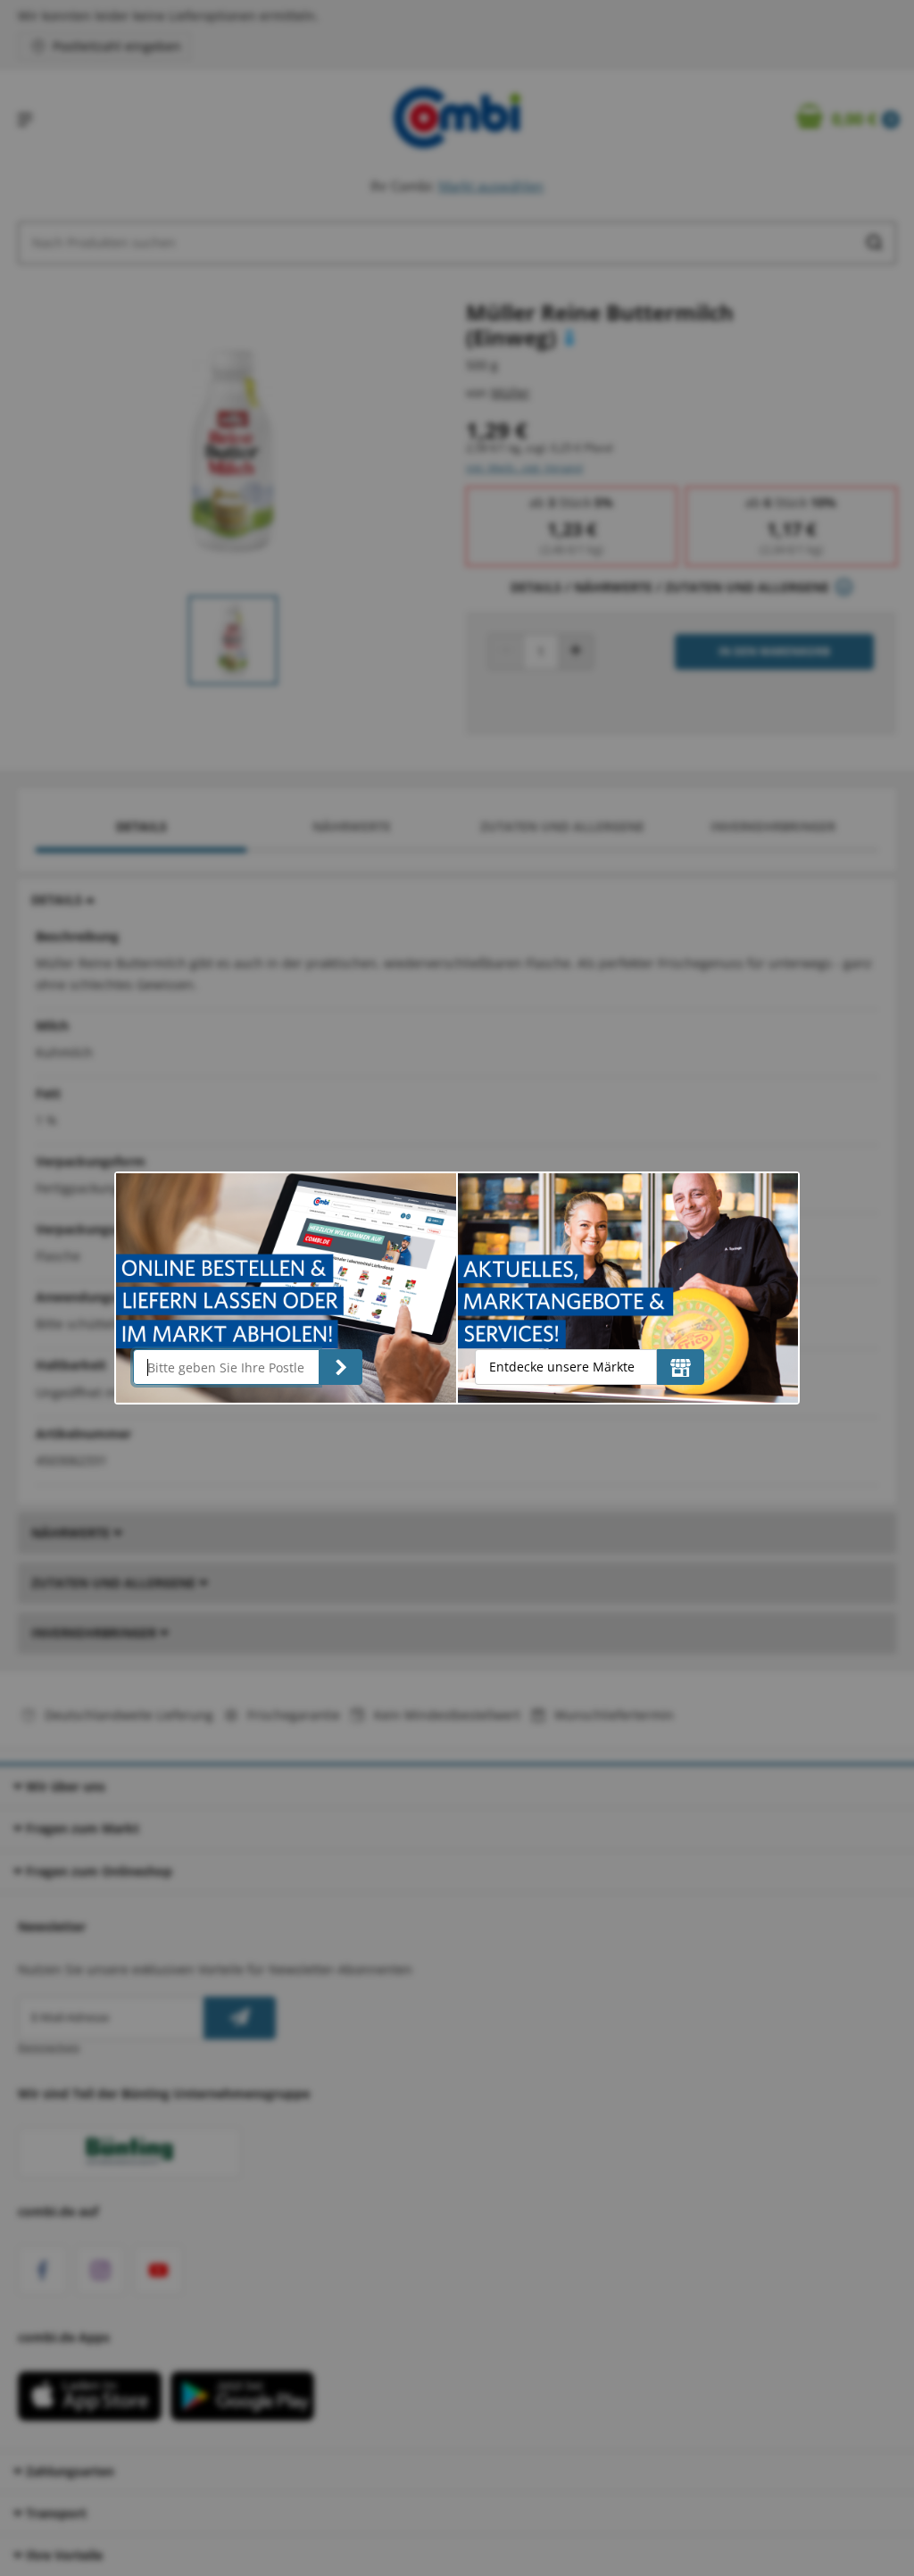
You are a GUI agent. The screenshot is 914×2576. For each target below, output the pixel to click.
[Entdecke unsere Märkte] (681, 1367)
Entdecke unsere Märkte (562, 1367)
